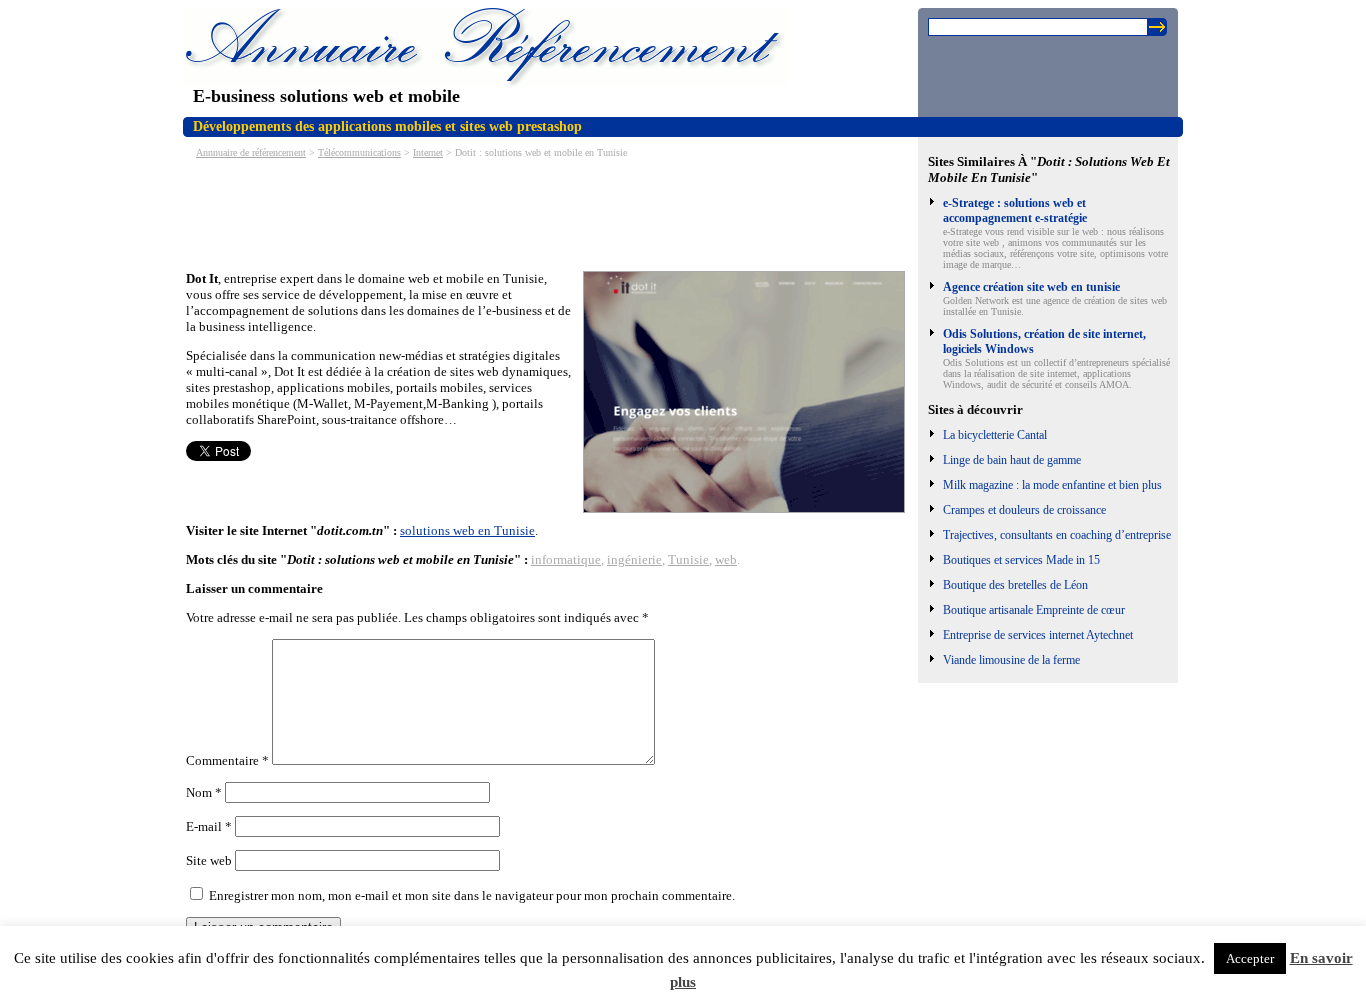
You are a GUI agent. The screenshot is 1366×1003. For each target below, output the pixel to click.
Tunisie (688, 559)
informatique (566, 559)
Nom (204, 792)
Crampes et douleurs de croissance (1024, 510)
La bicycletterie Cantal (995, 435)
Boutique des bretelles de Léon (1015, 585)
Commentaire (227, 760)
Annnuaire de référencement (251, 152)
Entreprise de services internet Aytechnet (1038, 635)
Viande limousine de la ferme (1011, 660)
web (726, 559)
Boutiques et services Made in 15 (1021, 560)
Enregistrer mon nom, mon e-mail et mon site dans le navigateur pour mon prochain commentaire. (472, 895)
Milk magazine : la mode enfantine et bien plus (1052, 485)
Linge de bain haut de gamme (1012, 460)
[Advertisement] (550, 213)
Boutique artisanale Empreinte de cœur (1034, 610)
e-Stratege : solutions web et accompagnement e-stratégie (1015, 210)
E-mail (209, 826)
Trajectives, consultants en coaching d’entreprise (1057, 535)
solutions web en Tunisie (467, 530)
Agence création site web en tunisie (1031, 287)
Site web (209, 860)
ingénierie (634, 559)
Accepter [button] (1250, 958)
